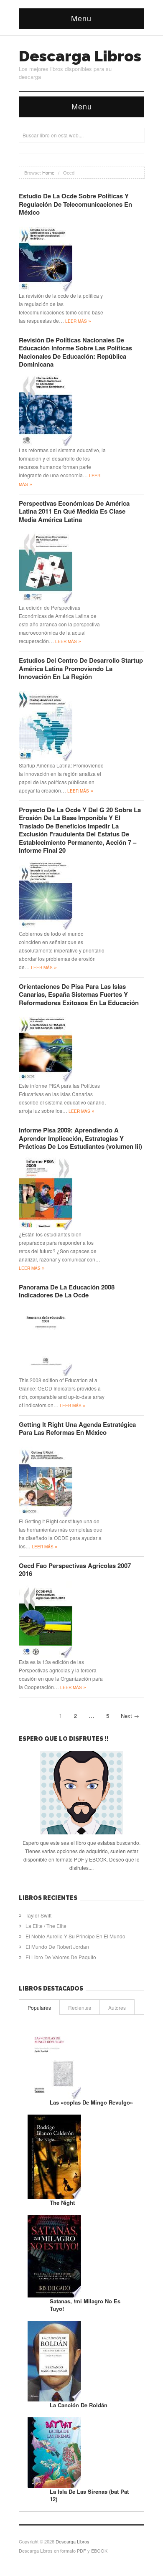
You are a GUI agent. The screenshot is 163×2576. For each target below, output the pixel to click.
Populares (39, 2007)
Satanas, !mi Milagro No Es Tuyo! (85, 2305)
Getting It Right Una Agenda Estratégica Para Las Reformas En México (77, 1429)
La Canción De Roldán (79, 2405)
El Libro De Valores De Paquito (61, 1957)
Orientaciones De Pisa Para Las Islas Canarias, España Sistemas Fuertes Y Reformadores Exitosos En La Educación (79, 994)
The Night (62, 2202)
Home (48, 172)
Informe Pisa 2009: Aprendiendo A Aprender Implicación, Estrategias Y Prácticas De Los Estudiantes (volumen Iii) (80, 1138)
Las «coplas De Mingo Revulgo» (91, 2102)
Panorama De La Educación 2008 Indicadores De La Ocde (67, 1291)
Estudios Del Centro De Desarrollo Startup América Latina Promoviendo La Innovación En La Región (81, 668)
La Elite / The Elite (46, 1926)
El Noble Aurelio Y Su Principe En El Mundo (75, 1936)
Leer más (78, 321)
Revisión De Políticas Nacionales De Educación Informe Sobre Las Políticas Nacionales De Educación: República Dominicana (75, 352)
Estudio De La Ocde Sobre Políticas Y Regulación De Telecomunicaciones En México (75, 204)
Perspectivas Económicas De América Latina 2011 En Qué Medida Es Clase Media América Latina (74, 511)
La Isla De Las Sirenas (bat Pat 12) (89, 2495)
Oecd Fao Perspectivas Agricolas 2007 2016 (75, 1570)
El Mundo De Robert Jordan (57, 1947)
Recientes (80, 2007)
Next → (130, 1716)
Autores (117, 2007)
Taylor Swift (38, 1915)
